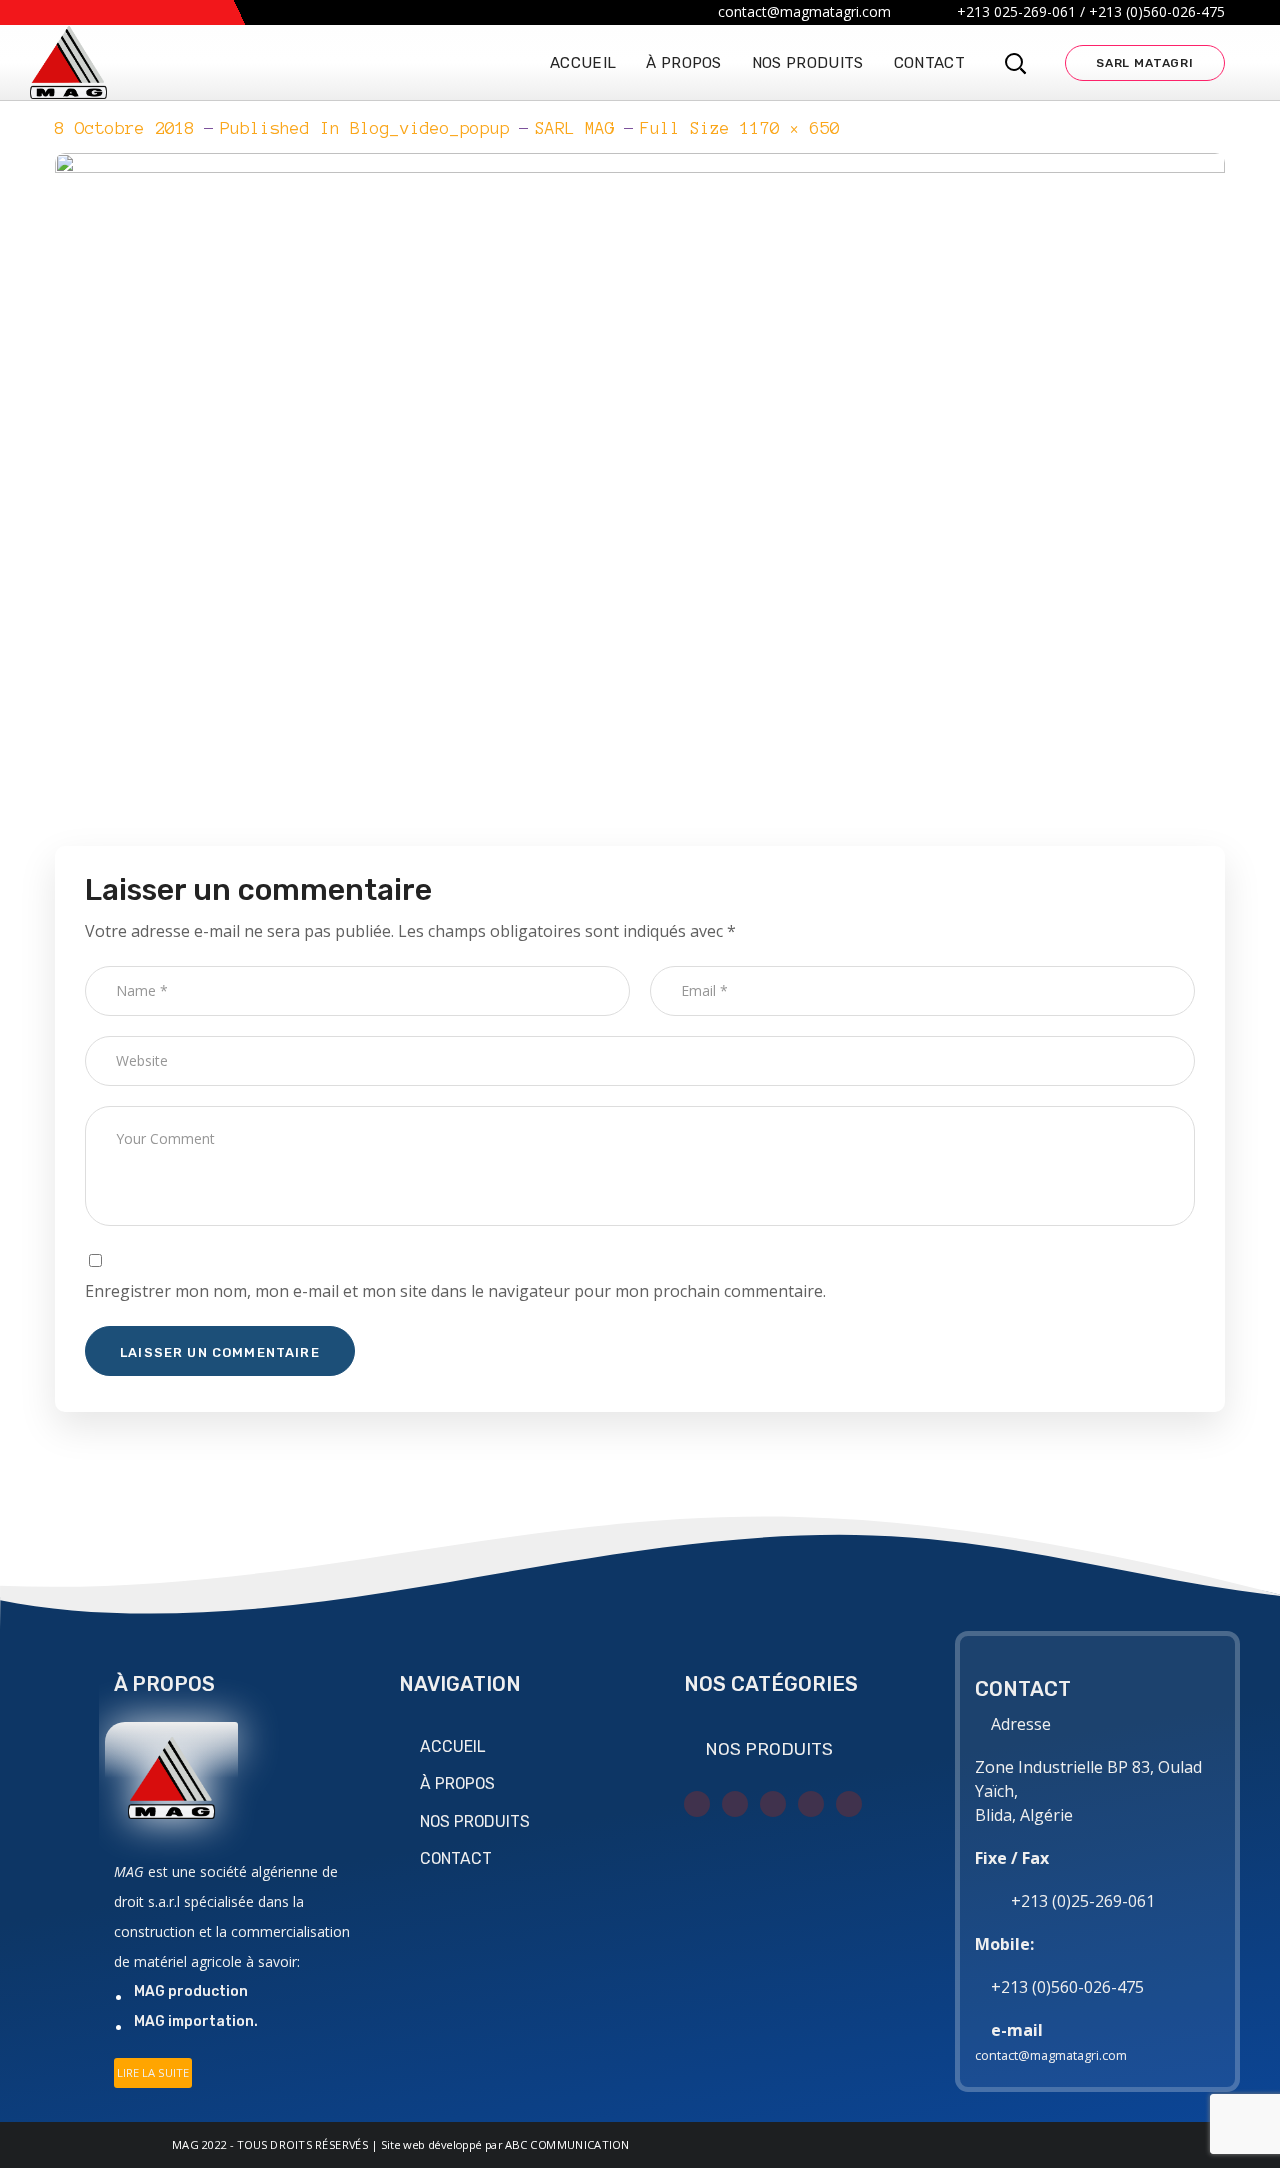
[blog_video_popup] (640, 168)
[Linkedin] (811, 1804)
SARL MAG (575, 128)
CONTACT (456, 1858)
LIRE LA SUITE (153, 2072)
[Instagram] (773, 1804)
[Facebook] (735, 1804)
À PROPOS (457, 1783)
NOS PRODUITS (475, 1821)
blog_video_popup (430, 128)
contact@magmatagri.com (1051, 2055)
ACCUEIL (452, 1746)
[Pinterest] (849, 1804)
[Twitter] (697, 1804)
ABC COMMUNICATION (567, 2144)
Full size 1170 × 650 (740, 128)
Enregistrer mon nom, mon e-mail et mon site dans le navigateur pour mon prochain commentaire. (455, 1291)
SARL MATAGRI (1145, 63)
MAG (185, 2144)
